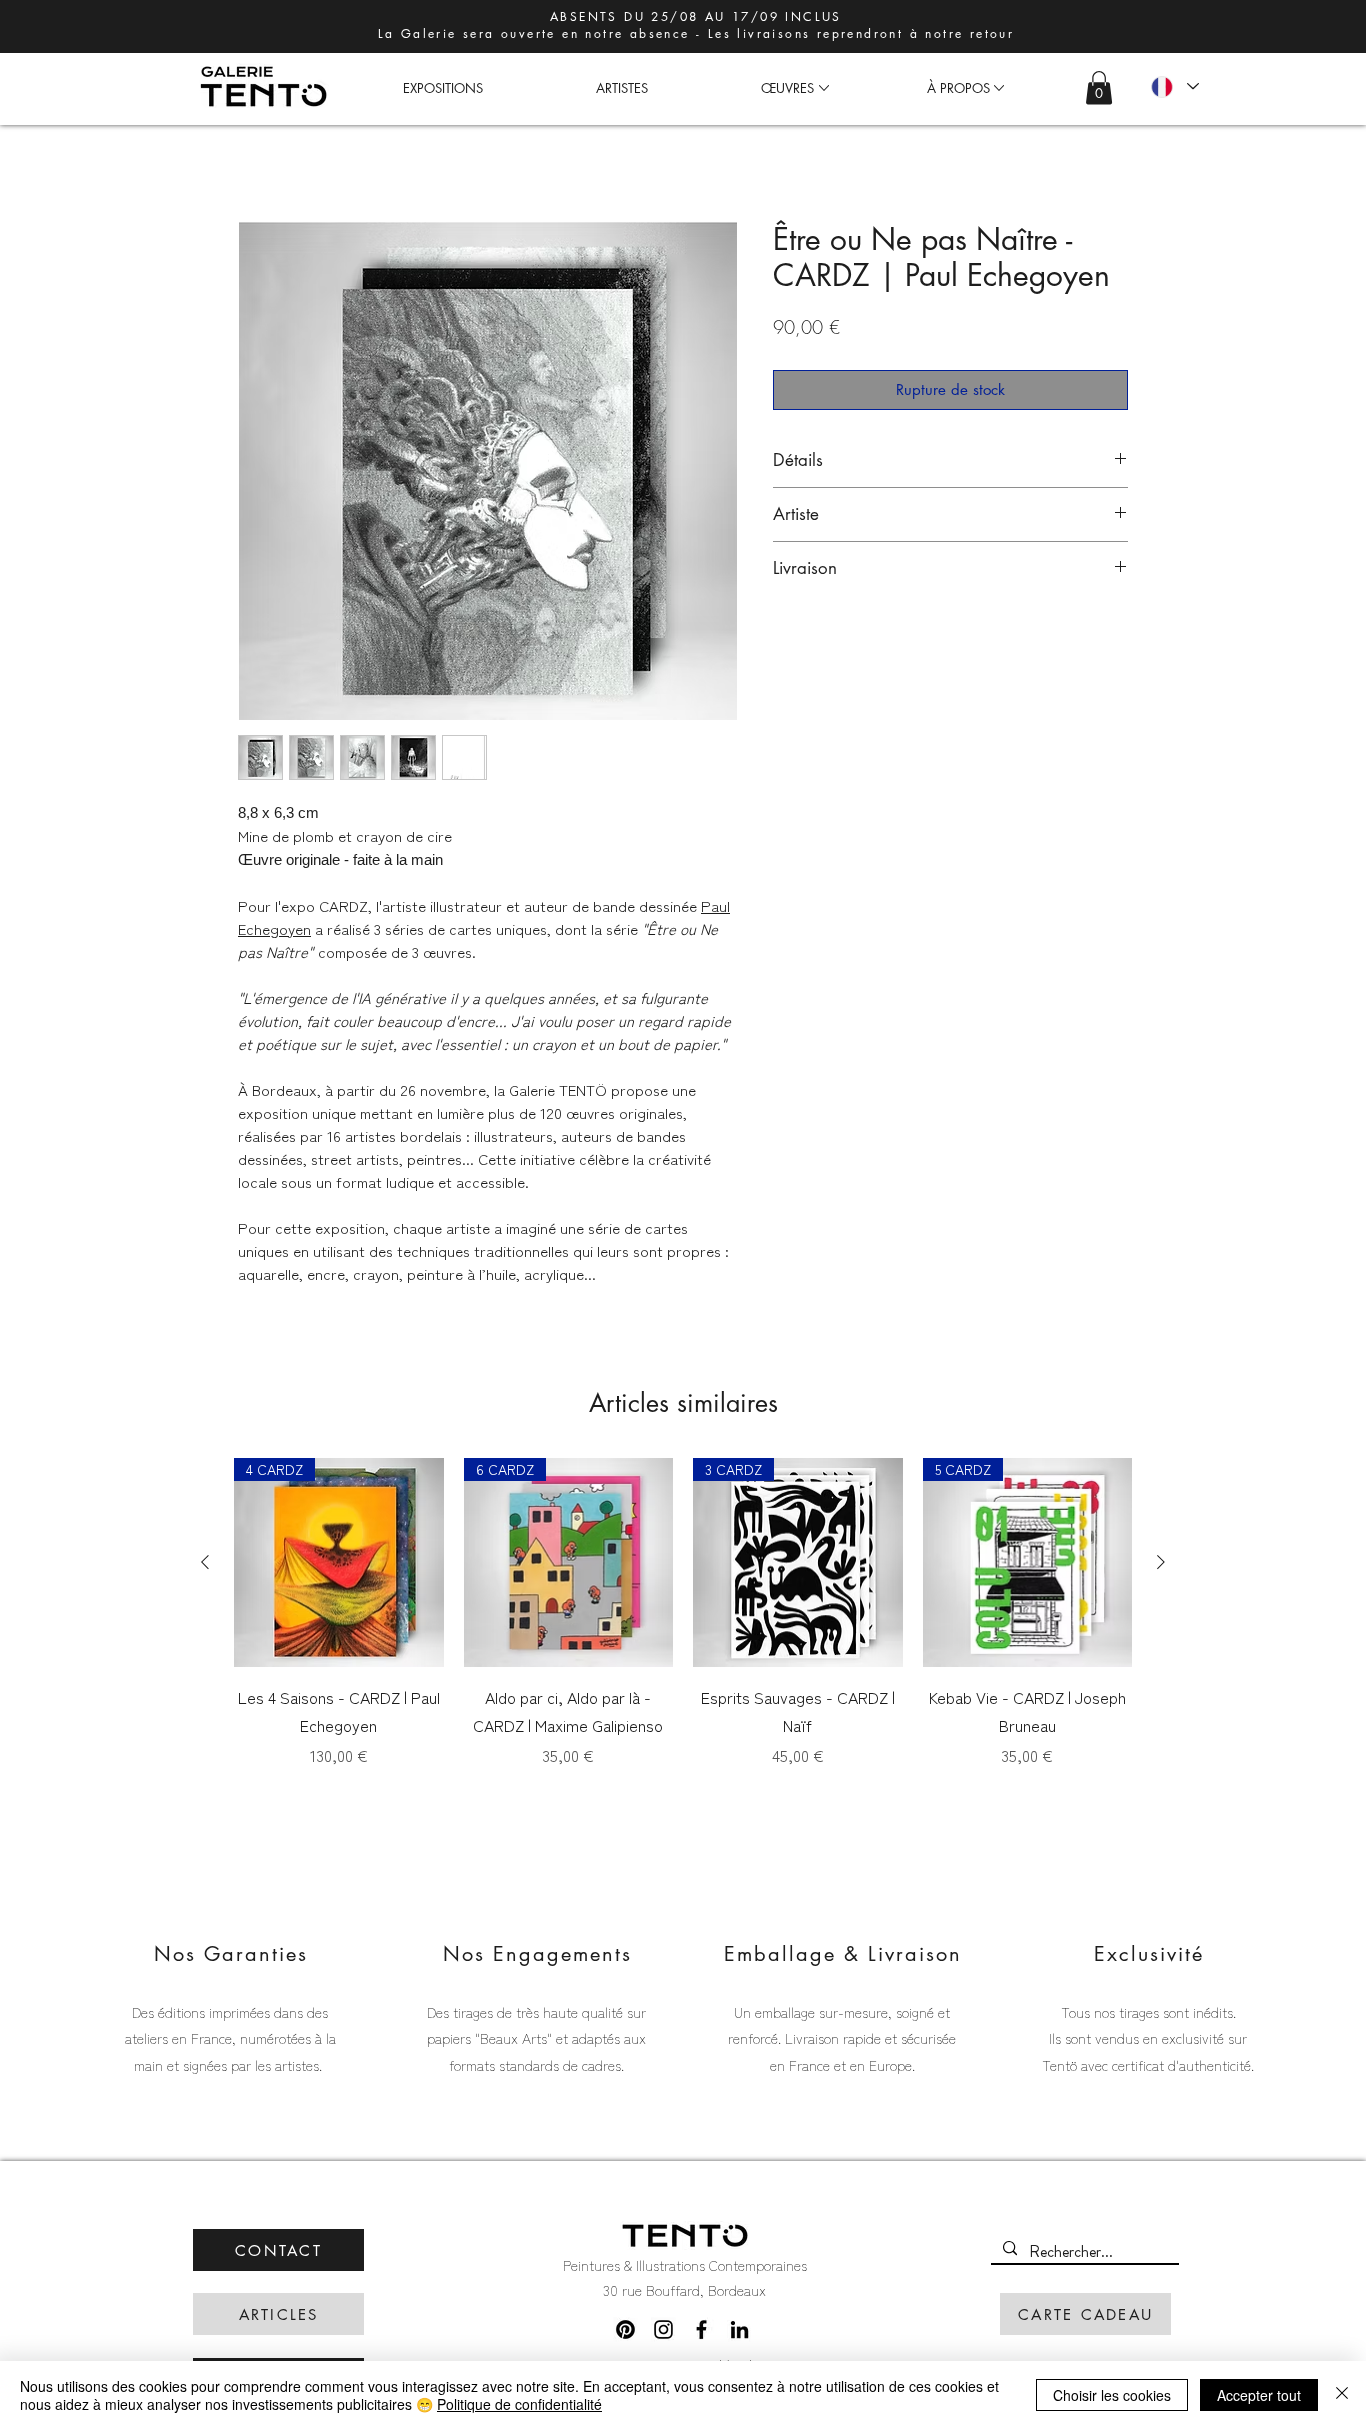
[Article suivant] (1161, 1562)
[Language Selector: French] (1174, 86)
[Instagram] (663, 2329)
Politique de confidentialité (519, 2404)
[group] (683, 1627)
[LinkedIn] (739, 2329)
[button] (787, 88)
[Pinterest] (625, 2329)
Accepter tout (1259, 2395)
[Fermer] (1342, 2395)
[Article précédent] (205, 1562)
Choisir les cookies (1112, 2395)
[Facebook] (701, 2329)
